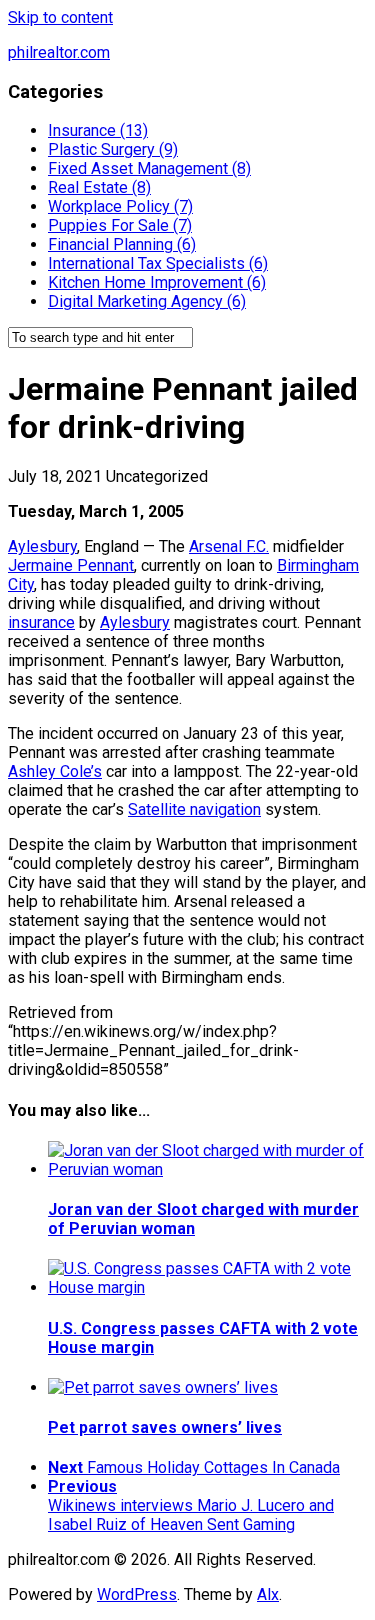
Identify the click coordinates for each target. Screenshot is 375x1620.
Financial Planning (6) (122, 244)
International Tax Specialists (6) (158, 263)
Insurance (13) (98, 130)
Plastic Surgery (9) (113, 149)
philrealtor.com (59, 52)
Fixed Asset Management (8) (149, 168)
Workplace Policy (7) (120, 206)
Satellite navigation (194, 809)
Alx (268, 1594)
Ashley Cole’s (55, 771)
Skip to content (60, 17)
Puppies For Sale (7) (120, 225)
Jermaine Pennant (71, 565)
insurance (41, 622)
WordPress (137, 1594)
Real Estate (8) (99, 187)
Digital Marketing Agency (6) (147, 301)
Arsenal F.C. (229, 546)
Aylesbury (42, 546)
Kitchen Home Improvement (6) (157, 282)
